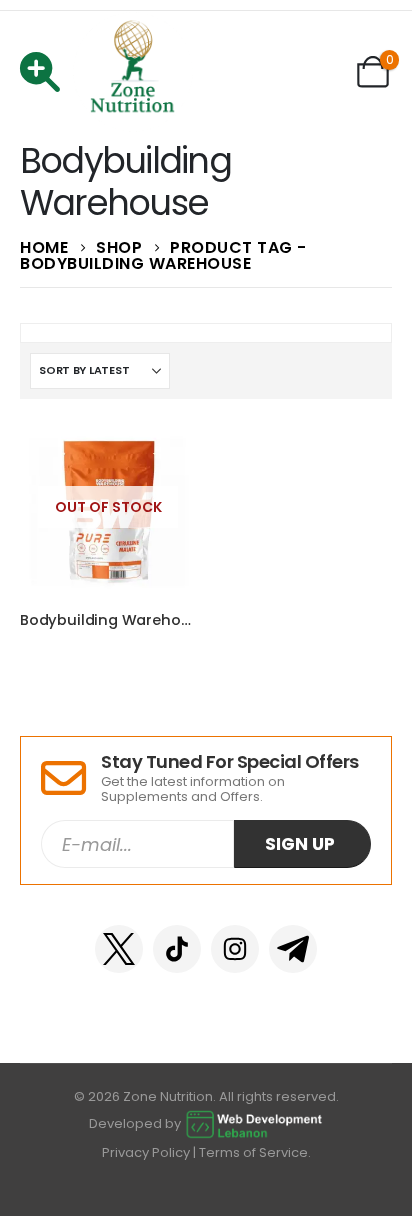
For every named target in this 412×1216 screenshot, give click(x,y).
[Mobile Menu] (46, 72)
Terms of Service (253, 1152)
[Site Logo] (133, 72)
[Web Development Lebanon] (254, 1123)
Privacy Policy (146, 1152)
